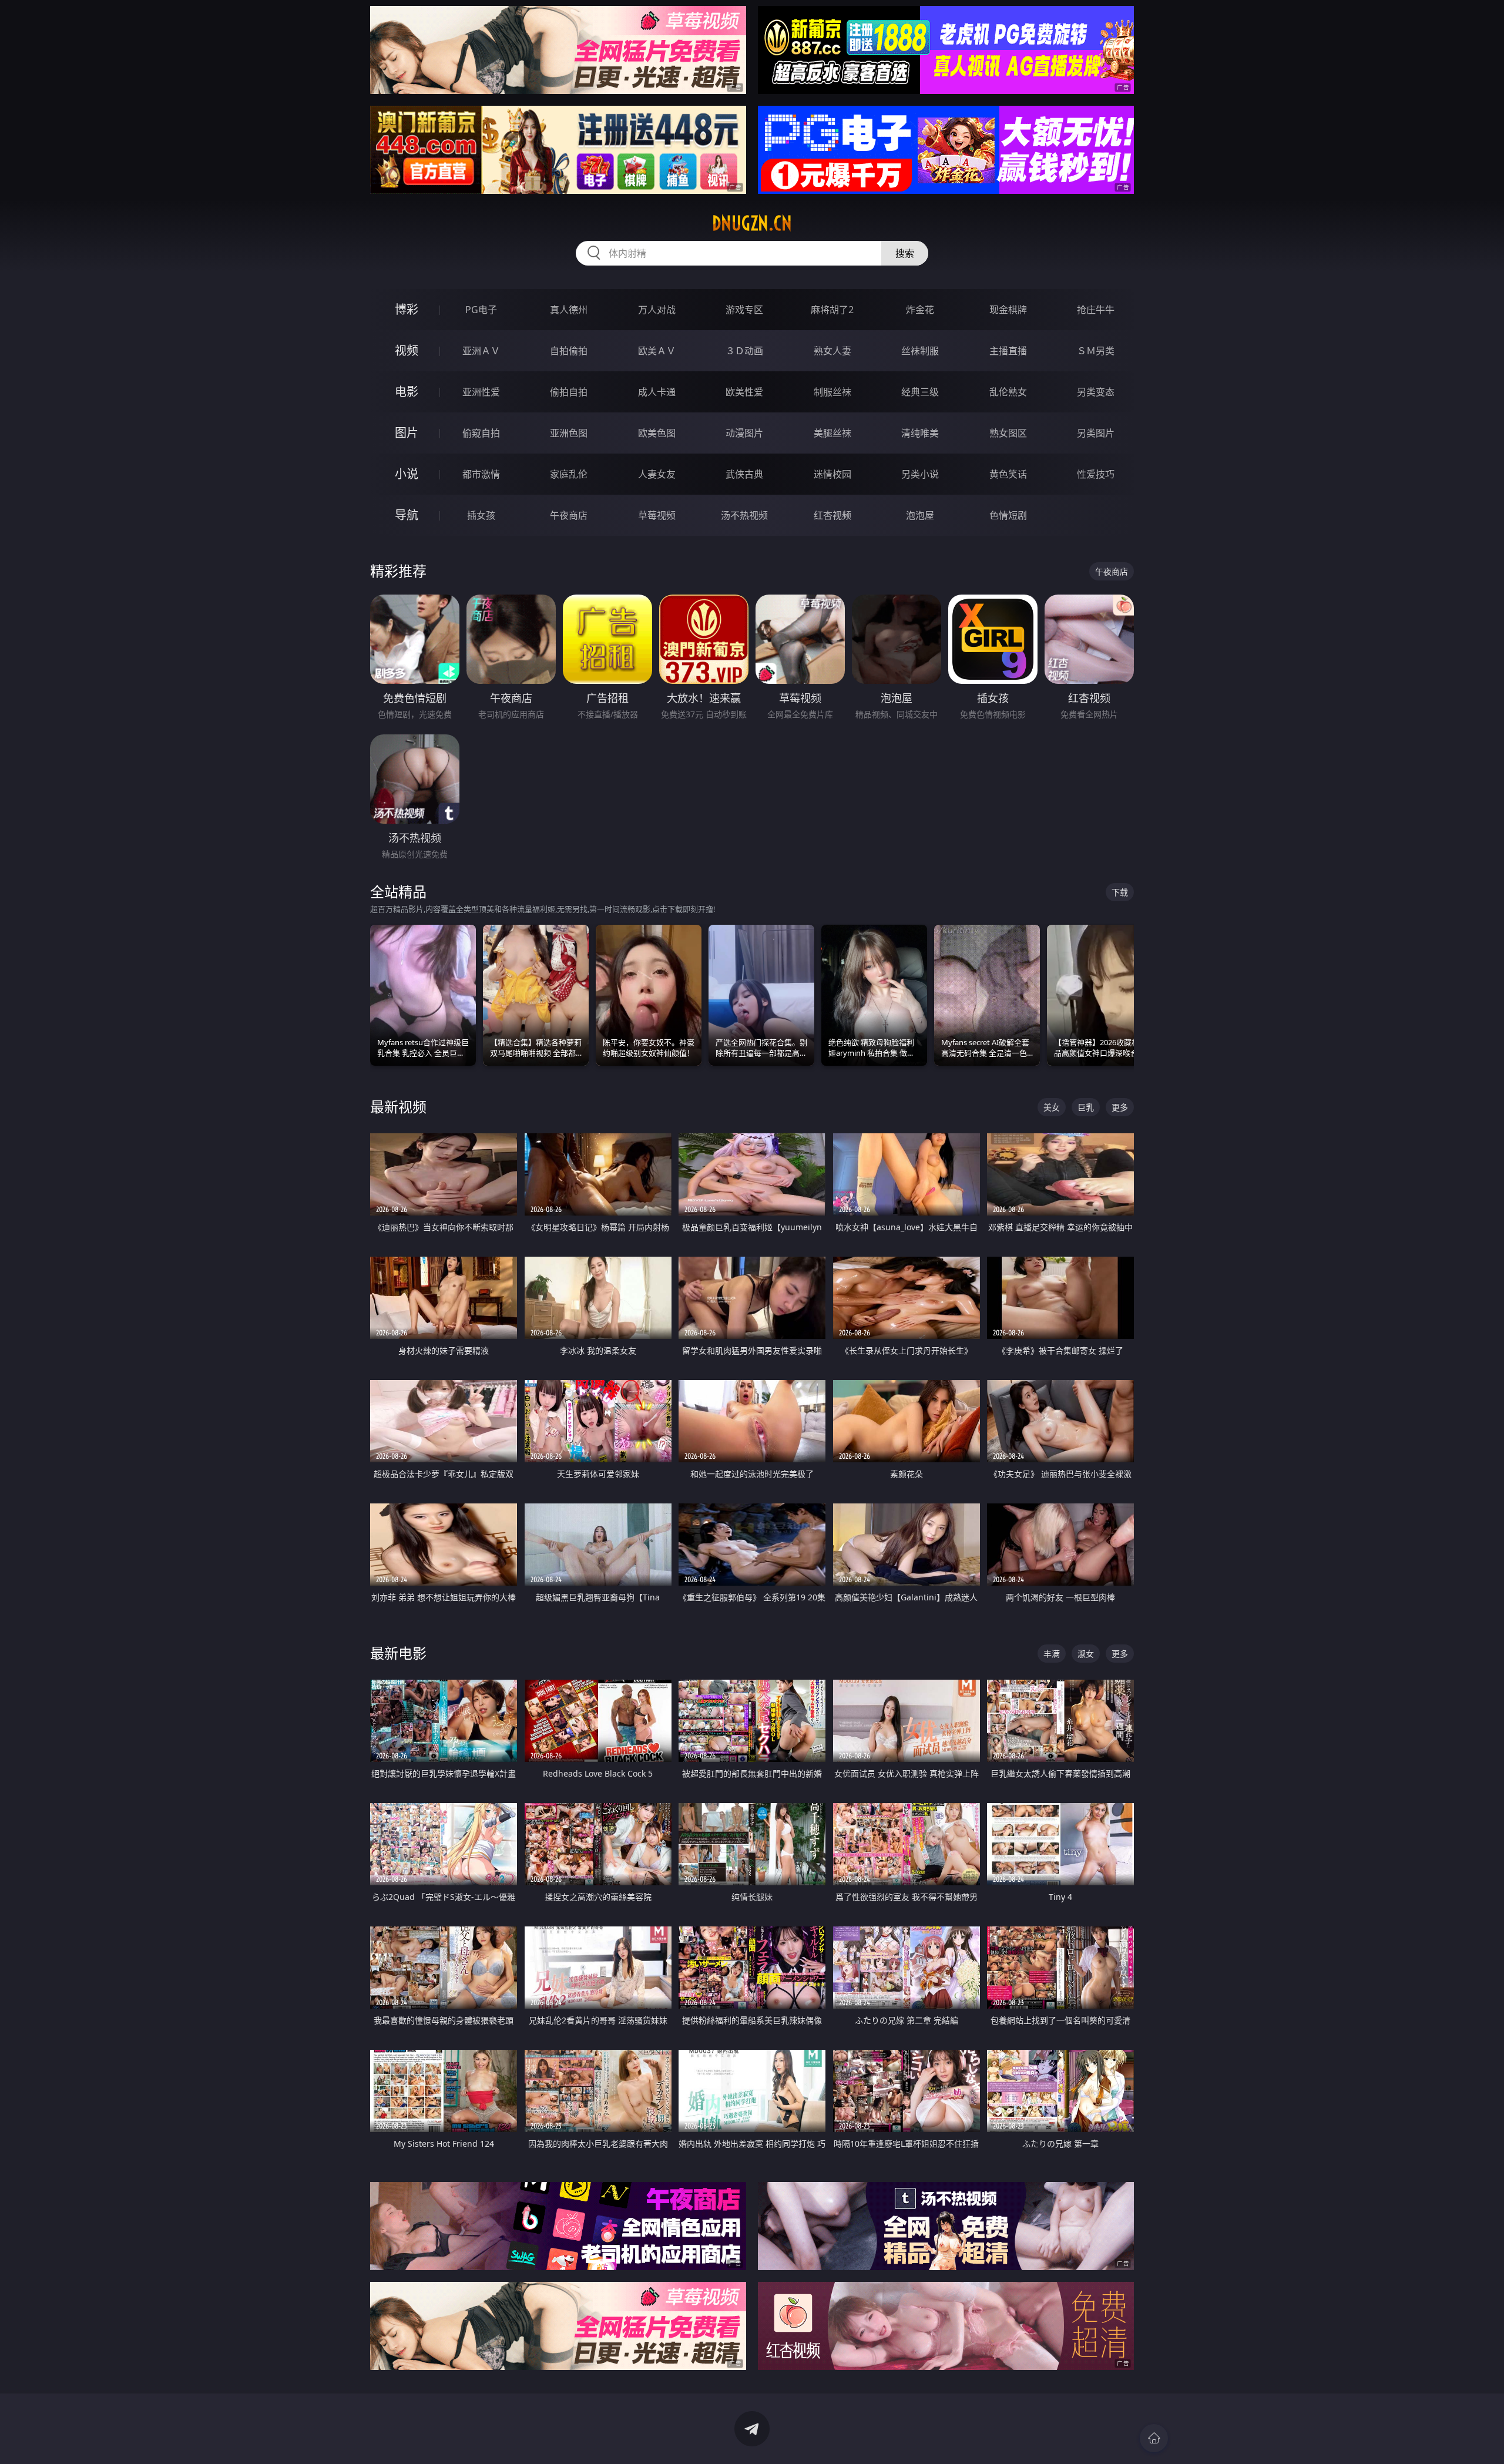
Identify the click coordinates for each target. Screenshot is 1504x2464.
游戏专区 (744, 310)
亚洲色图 (569, 433)
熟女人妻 (832, 351)
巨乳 (1086, 1107)
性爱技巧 (1096, 474)
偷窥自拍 (481, 433)
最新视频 (398, 1107)
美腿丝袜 (832, 433)
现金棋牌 (1008, 310)
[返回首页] (1154, 2438)
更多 (1120, 1107)
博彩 (407, 309)
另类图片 (1096, 433)
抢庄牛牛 (1096, 310)
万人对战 (657, 310)
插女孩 (481, 515)
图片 (407, 433)
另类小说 (920, 474)
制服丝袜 (832, 392)
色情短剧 (1008, 515)
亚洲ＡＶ (481, 351)
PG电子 (481, 310)
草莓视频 (657, 515)
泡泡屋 (920, 515)
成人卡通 (657, 392)
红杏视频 (832, 515)
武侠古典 (744, 474)
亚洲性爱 (481, 392)
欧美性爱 (744, 392)
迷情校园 (832, 474)
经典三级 (920, 392)
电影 (407, 392)
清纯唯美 (920, 433)
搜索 (905, 253)
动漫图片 (744, 433)
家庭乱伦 (569, 474)
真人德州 (569, 310)
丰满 (1052, 1654)
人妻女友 (657, 474)
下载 (1120, 892)
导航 (407, 515)
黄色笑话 (1008, 474)
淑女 (1086, 1654)
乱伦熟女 (1008, 392)
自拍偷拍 (569, 351)
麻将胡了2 (832, 310)
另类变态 (1096, 392)
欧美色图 (657, 433)
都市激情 (481, 474)
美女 (1052, 1107)
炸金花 (920, 310)
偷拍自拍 (569, 392)
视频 (407, 350)
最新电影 (398, 1653)
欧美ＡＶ (657, 351)
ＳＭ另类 (1096, 351)
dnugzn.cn (752, 223)
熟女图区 (1008, 433)
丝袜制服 (920, 351)
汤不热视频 (744, 515)
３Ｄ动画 (744, 351)
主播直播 (1008, 351)
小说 (407, 474)
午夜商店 (569, 515)
